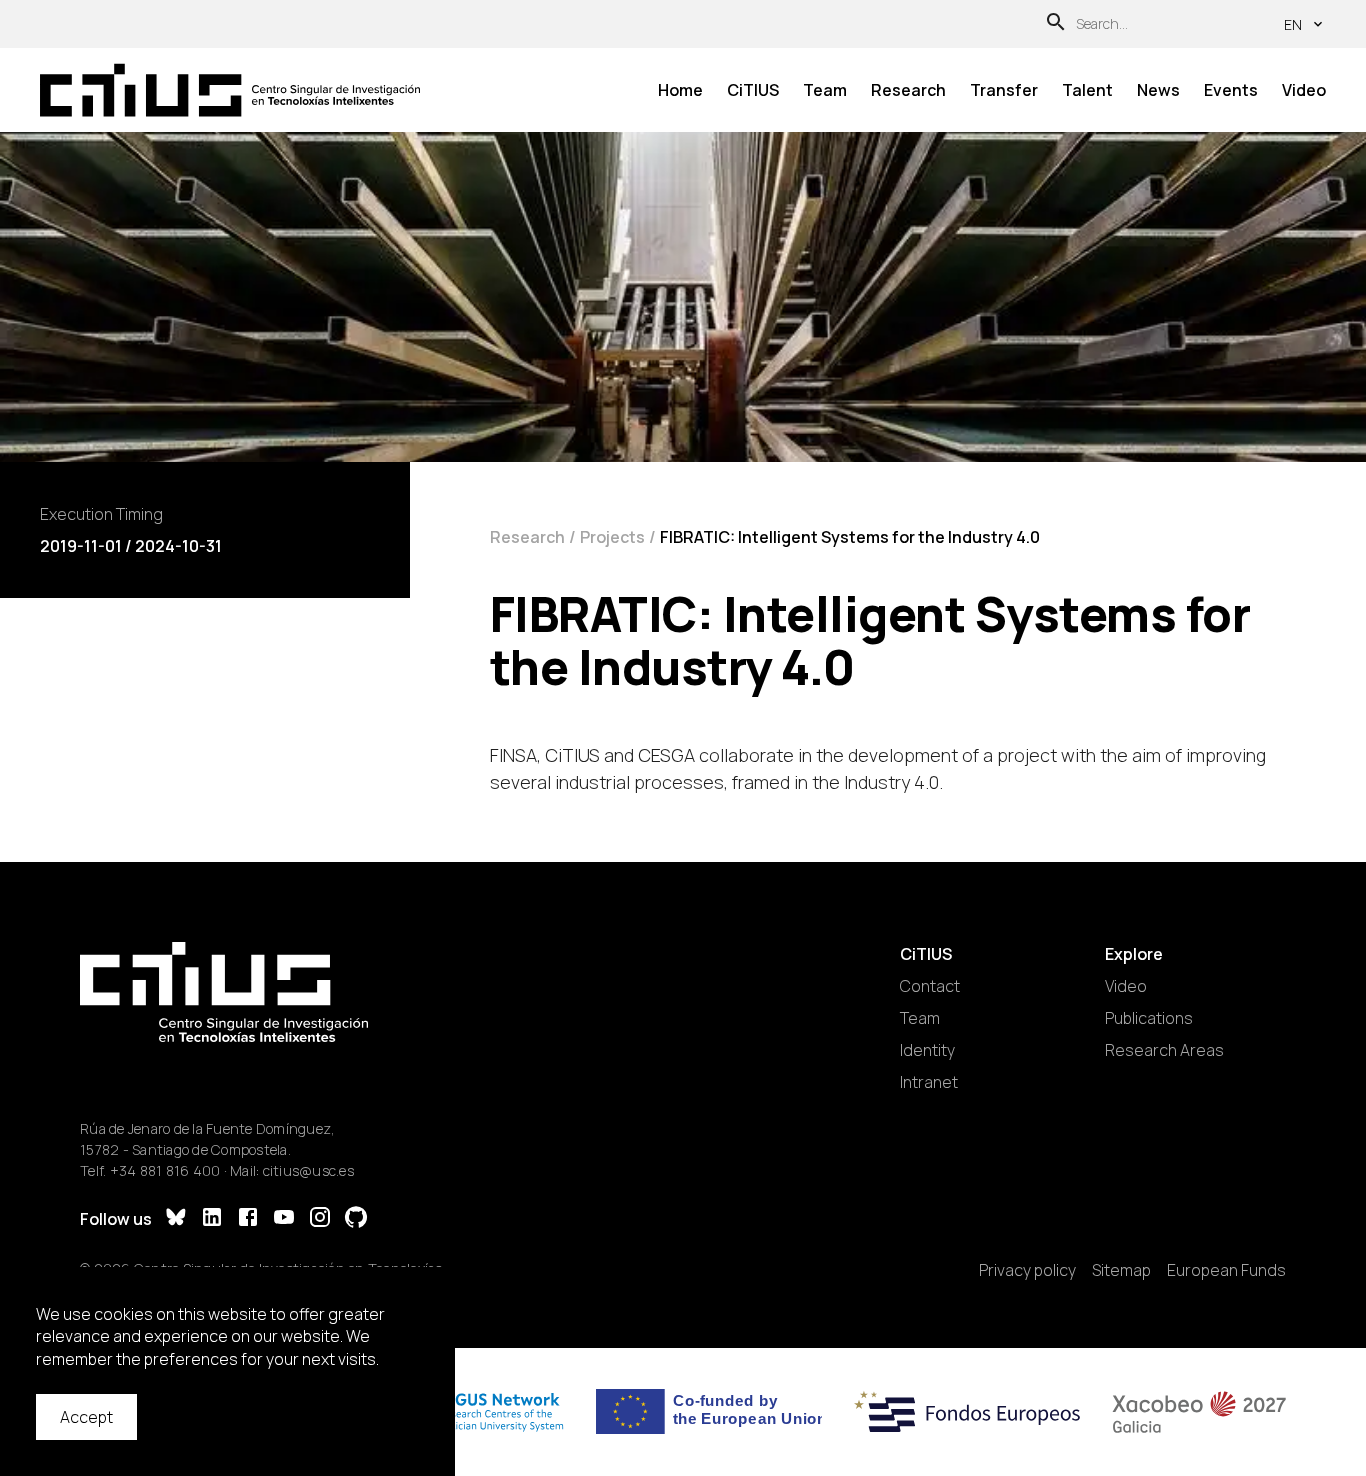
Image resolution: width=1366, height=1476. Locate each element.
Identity (927, 1050)
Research (908, 90)
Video (1304, 90)
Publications (1149, 1018)
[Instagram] (320, 1219)
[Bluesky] (176, 1219)
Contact (930, 986)
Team (825, 90)
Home (680, 90)
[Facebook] (248, 1219)
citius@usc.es (308, 1170)
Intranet (929, 1082)
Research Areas (1164, 1050)
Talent (1087, 90)
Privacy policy (1027, 1270)
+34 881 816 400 (165, 1170)
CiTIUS (753, 90)
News (1158, 90)
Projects (612, 537)
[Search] (1056, 24)
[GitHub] (356, 1219)
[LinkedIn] (212, 1219)
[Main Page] (230, 90)
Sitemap (1121, 1270)
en (1293, 24)
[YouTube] (284, 1219)
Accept (86, 1417)
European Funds (1226, 1270)
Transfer (1004, 90)
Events (1231, 90)
